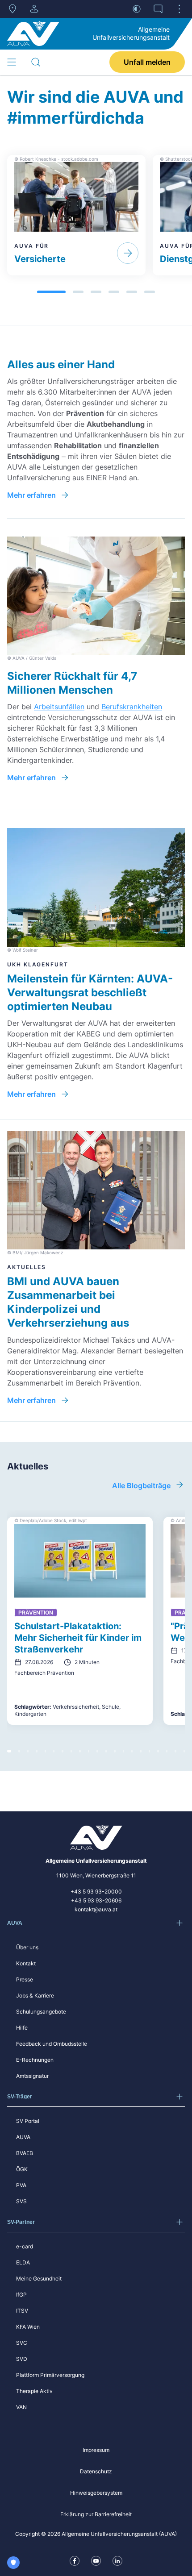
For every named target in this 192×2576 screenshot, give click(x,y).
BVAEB (25, 2153)
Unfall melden (147, 62)
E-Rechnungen (35, 2060)
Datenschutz (96, 2471)
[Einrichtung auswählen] (34, 9)
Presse (25, 1979)
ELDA (23, 2262)
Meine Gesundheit (39, 2278)
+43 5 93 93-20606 (96, 1900)
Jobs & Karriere (35, 1995)
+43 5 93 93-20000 (96, 1891)
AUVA (23, 2137)
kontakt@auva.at (96, 1909)
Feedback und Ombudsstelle (52, 2044)
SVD (22, 2359)
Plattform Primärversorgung (50, 2375)
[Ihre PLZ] (13, 9)
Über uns (27, 1947)
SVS (21, 2201)
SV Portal (28, 2121)
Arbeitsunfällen (59, 707)
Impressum (96, 2450)
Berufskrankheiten (132, 707)
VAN (21, 2407)
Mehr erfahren (31, 495)
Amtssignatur (32, 2076)
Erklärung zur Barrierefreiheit (96, 2514)
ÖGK (22, 2169)
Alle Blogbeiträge (141, 1486)
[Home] (33, 33)
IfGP (21, 2295)
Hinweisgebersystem (96, 2493)
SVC (22, 2343)
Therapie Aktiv (34, 2391)
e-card (25, 2246)
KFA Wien (28, 2327)
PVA (21, 2185)
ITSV (22, 2311)
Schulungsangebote (41, 2012)
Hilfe (22, 2028)
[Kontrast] (137, 9)
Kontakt (26, 1963)
